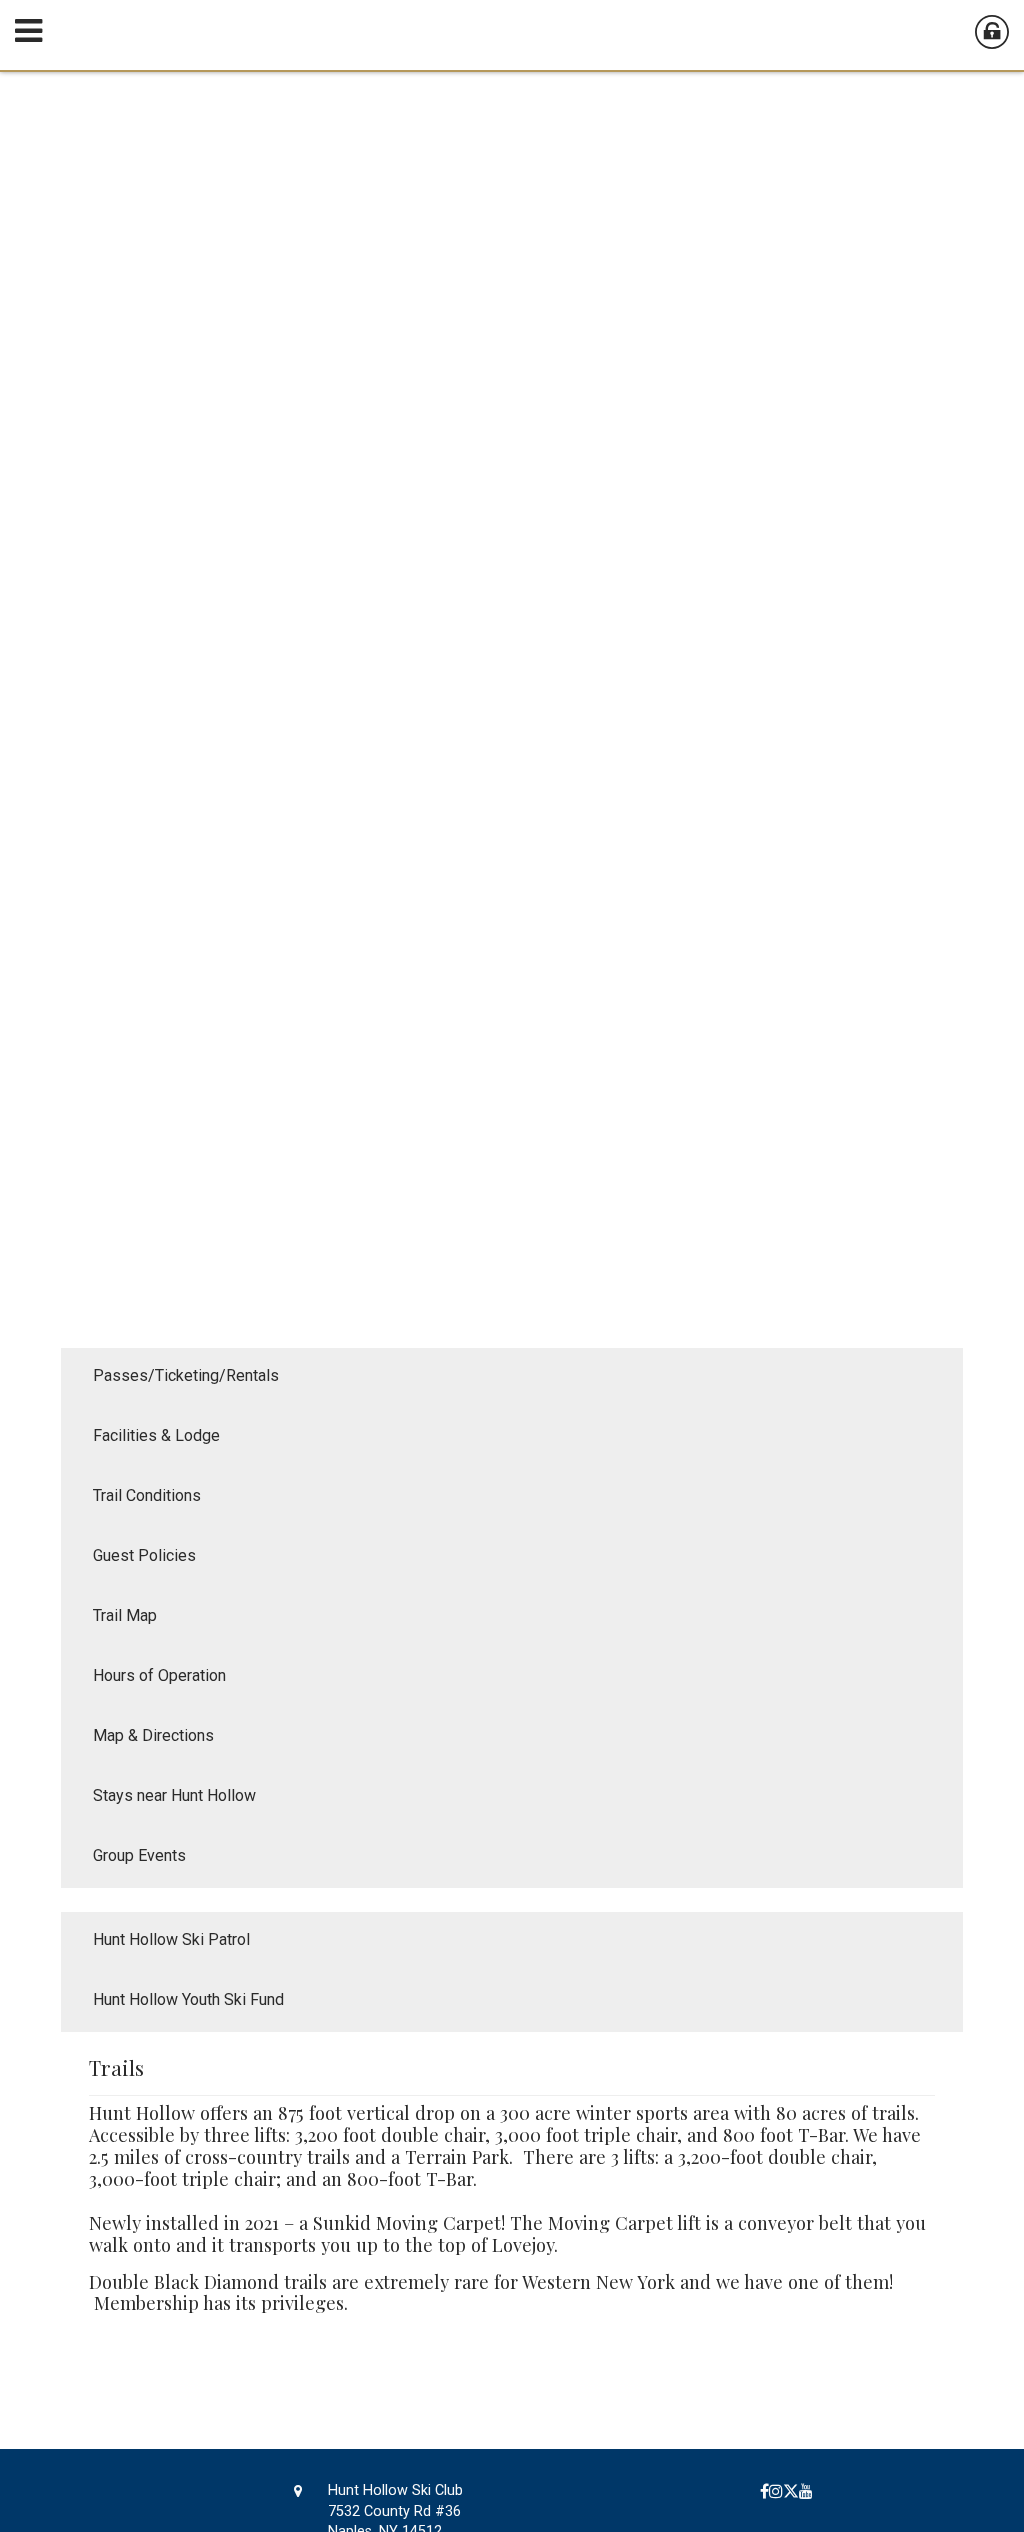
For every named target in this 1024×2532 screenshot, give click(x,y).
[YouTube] (806, 2491)
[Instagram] (776, 2491)
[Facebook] (764, 2491)
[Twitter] (791, 2491)
